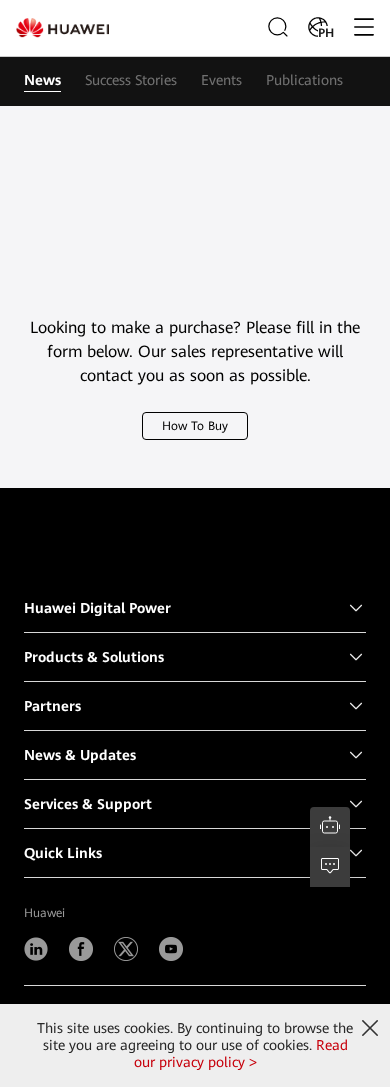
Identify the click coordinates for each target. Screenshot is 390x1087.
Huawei (44, 913)
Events (221, 80)
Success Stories (131, 80)
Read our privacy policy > (241, 1053)
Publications (304, 80)
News (42, 80)
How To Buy (195, 426)
